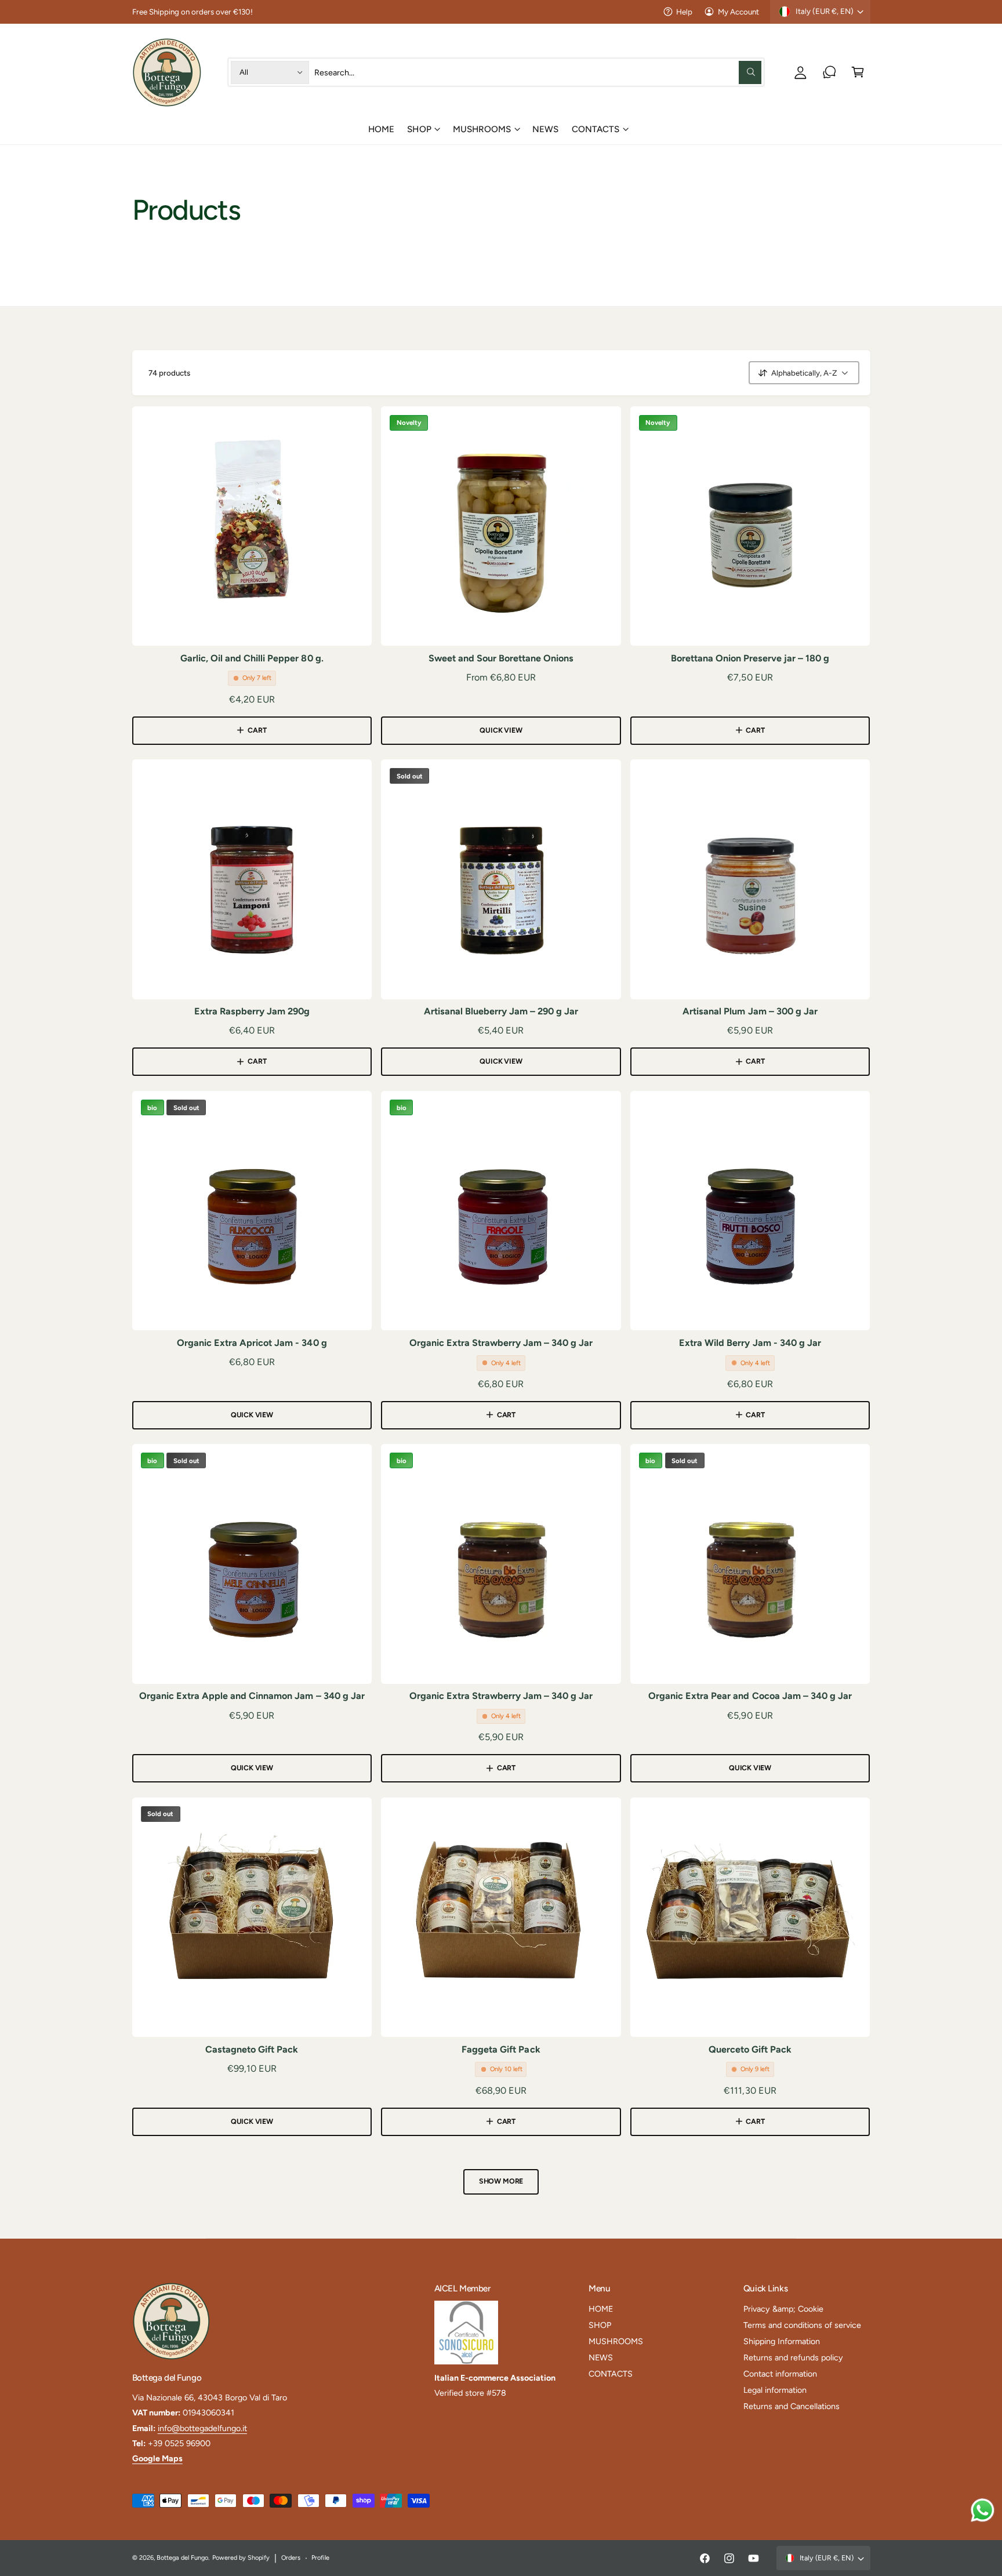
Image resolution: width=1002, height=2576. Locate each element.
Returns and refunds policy (793, 2357)
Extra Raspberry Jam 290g (252, 1011)
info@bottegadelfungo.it (202, 2428)
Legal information (775, 2390)
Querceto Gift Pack (750, 2049)
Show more (501, 2181)
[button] (858, 72)
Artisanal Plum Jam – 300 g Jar (750, 1011)
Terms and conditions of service (802, 2325)
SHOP (419, 129)
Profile (320, 2558)
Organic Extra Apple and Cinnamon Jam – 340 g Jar (252, 1696)
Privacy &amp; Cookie (783, 2309)
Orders (291, 2558)
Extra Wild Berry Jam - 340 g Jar (750, 1343)
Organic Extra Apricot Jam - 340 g (252, 1343)
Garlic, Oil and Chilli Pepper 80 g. (252, 658)
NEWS (601, 2357)
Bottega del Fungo (182, 2558)
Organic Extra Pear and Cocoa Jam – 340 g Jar (750, 1696)
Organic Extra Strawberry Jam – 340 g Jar (501, 1343)
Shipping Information (782, 2341)
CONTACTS (596, 129)
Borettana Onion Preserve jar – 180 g (750, 658)
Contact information (780, 2374)
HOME (601, 2309)
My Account (738, 12)
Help (684, 12)
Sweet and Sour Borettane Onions (501, 658)
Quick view (501, 730)
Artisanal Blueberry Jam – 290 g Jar (501, 1011)
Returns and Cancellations (792, 2406)
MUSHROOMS (482, 129)
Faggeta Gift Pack (501, 2049)
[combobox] (538, 72)
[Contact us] (829, 72)
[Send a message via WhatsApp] (983, 2510)
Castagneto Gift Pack (252, 2049)
